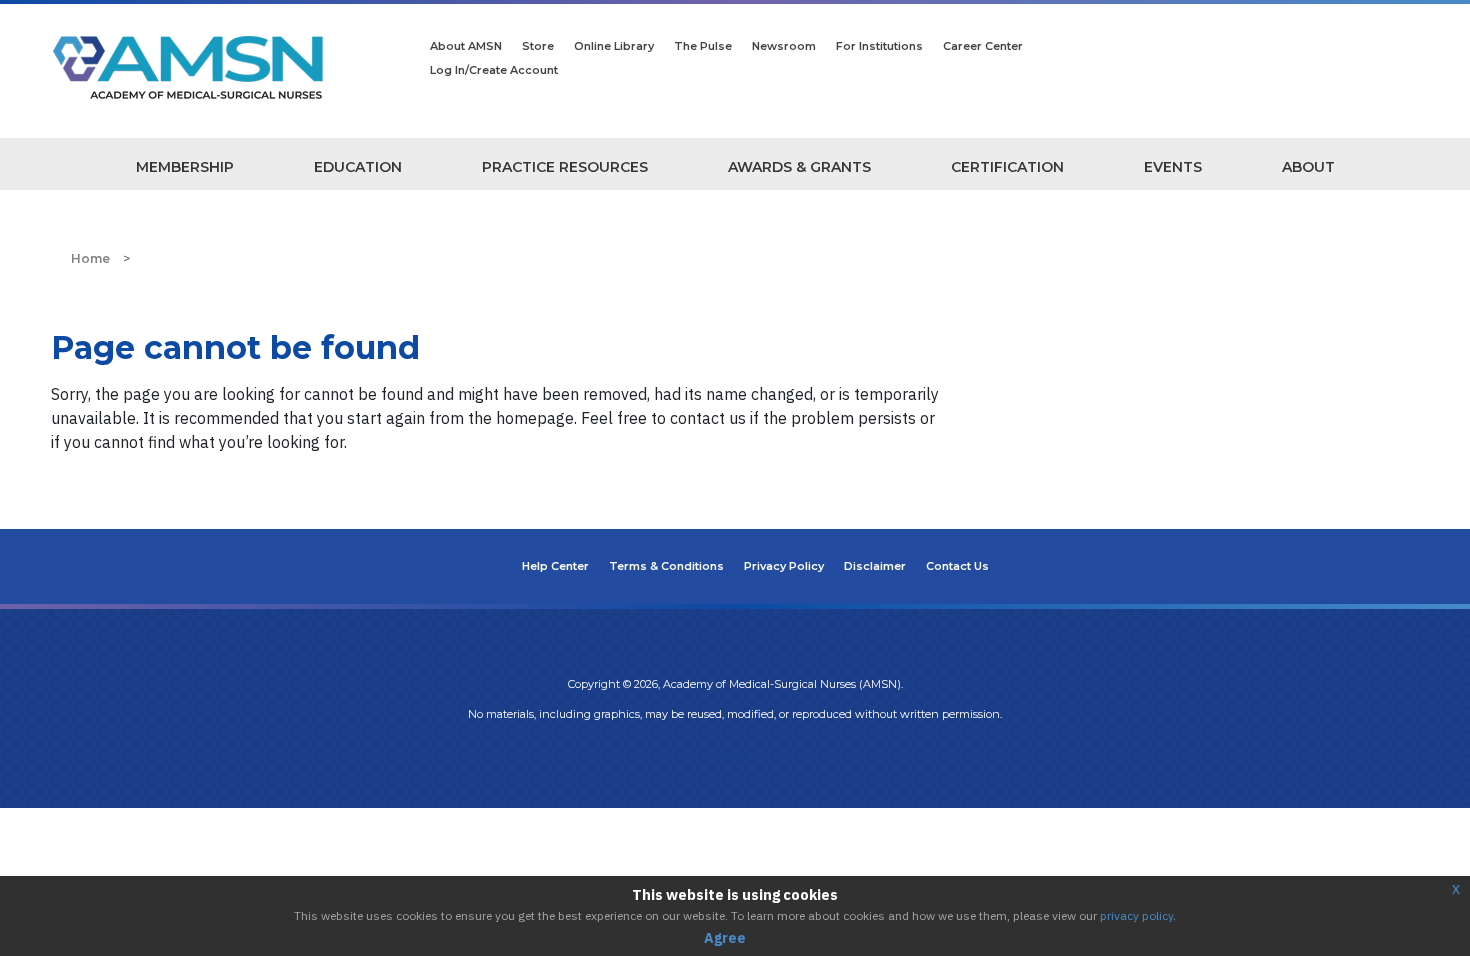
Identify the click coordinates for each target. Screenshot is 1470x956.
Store (538, 46)
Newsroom (784, 46)
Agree (725, 938)
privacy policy (1136, 915)
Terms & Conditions (666, 566)
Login (735, 755)
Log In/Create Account (494, 70)
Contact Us (957, 566)
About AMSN (466, 46)
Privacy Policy (784, 566)
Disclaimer (875, 566)
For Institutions (879, 46)
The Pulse (703, 46)
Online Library (614, 46)
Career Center (983, 46)
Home (90, 258)
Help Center (555, 566)
